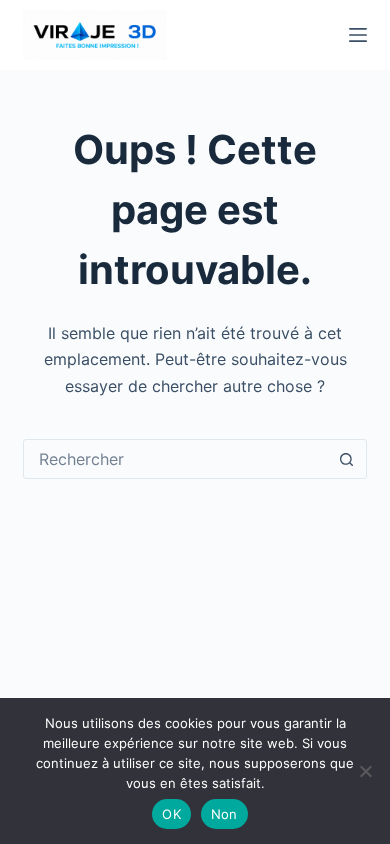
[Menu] (358, 35)
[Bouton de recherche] (347, 459)
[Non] (365, 771)
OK (171, 814)
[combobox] (175, 459)
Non (224, 814)
